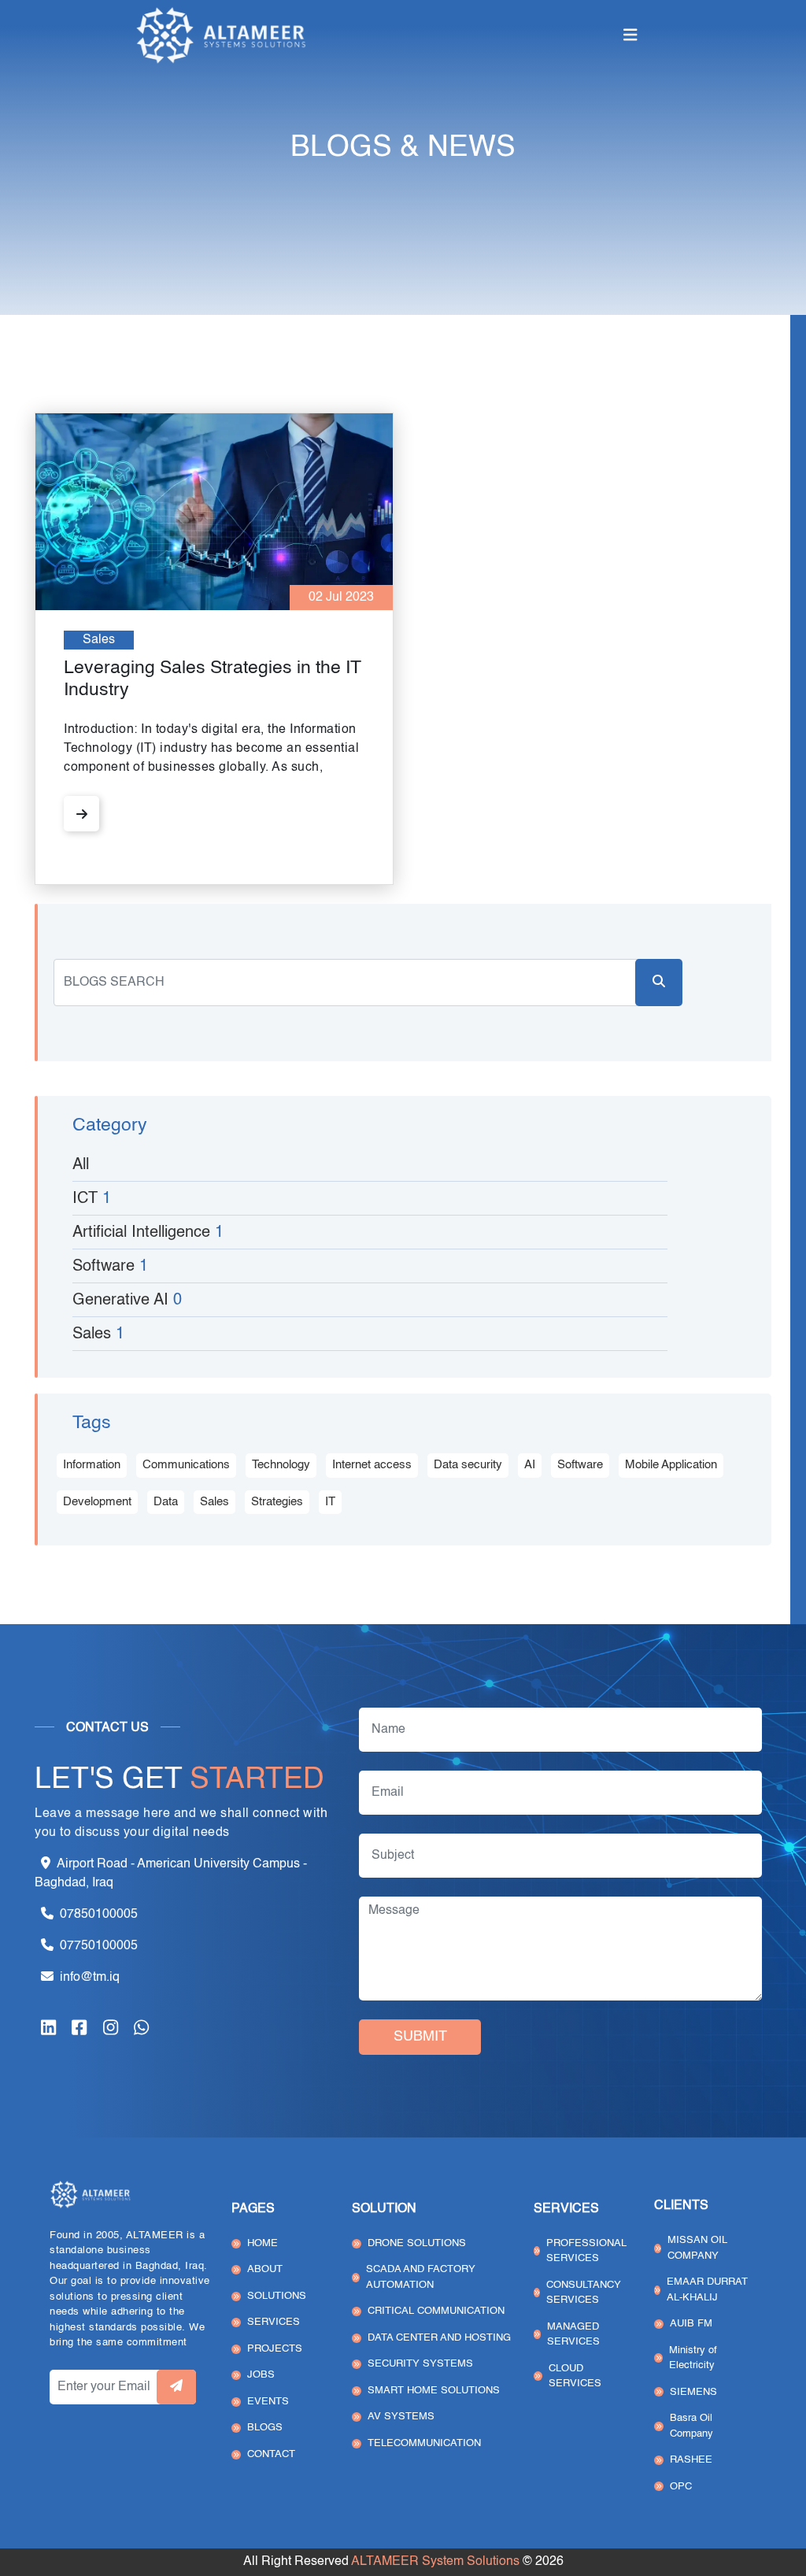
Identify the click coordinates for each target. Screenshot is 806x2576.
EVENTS (268, 2402)
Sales (214, 1502)
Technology (281, 1465)
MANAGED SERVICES (573, 2335)
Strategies (277, 1502)
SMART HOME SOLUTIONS (434, 2391)
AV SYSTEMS (401, 2417)
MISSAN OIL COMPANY (697, 2248)
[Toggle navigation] (630, 36)
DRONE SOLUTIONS (417, 2243)
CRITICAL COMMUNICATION (436, 2311)
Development (97, 1502)
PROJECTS (275, 2349)
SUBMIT (420, 2037)
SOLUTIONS (277, 2296)
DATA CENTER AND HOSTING (439, 2338)
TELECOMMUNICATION (424, 2443)
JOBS (261, 2375)
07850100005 (99, 1915)
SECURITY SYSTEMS (420, 2364)
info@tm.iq (90, 1978)
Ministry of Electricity (693, 2358)
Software (580, 1465)
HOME (263, 2243)
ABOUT (265, 2269)
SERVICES (274, 2322)
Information (92, 1465)
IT (330, 1502)
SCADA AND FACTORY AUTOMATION (421, 2277)
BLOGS (265, 2428)
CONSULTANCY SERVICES (584, 2293)
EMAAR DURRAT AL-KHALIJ (707, 2290)
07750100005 (99, 1946)
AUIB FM (691, 2324)
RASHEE (691, 2460)
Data (166, 1502)
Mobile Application (671, 1465)
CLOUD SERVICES (575, 2376)
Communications (186, 1465)
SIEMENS (693, 2392)
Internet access (372, 1465)
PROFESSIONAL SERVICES (586, 2251)
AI (530, 1465)
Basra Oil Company (691, 2426)
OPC (681, 2487)
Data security (468, 1465)
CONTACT (271, 2454)
